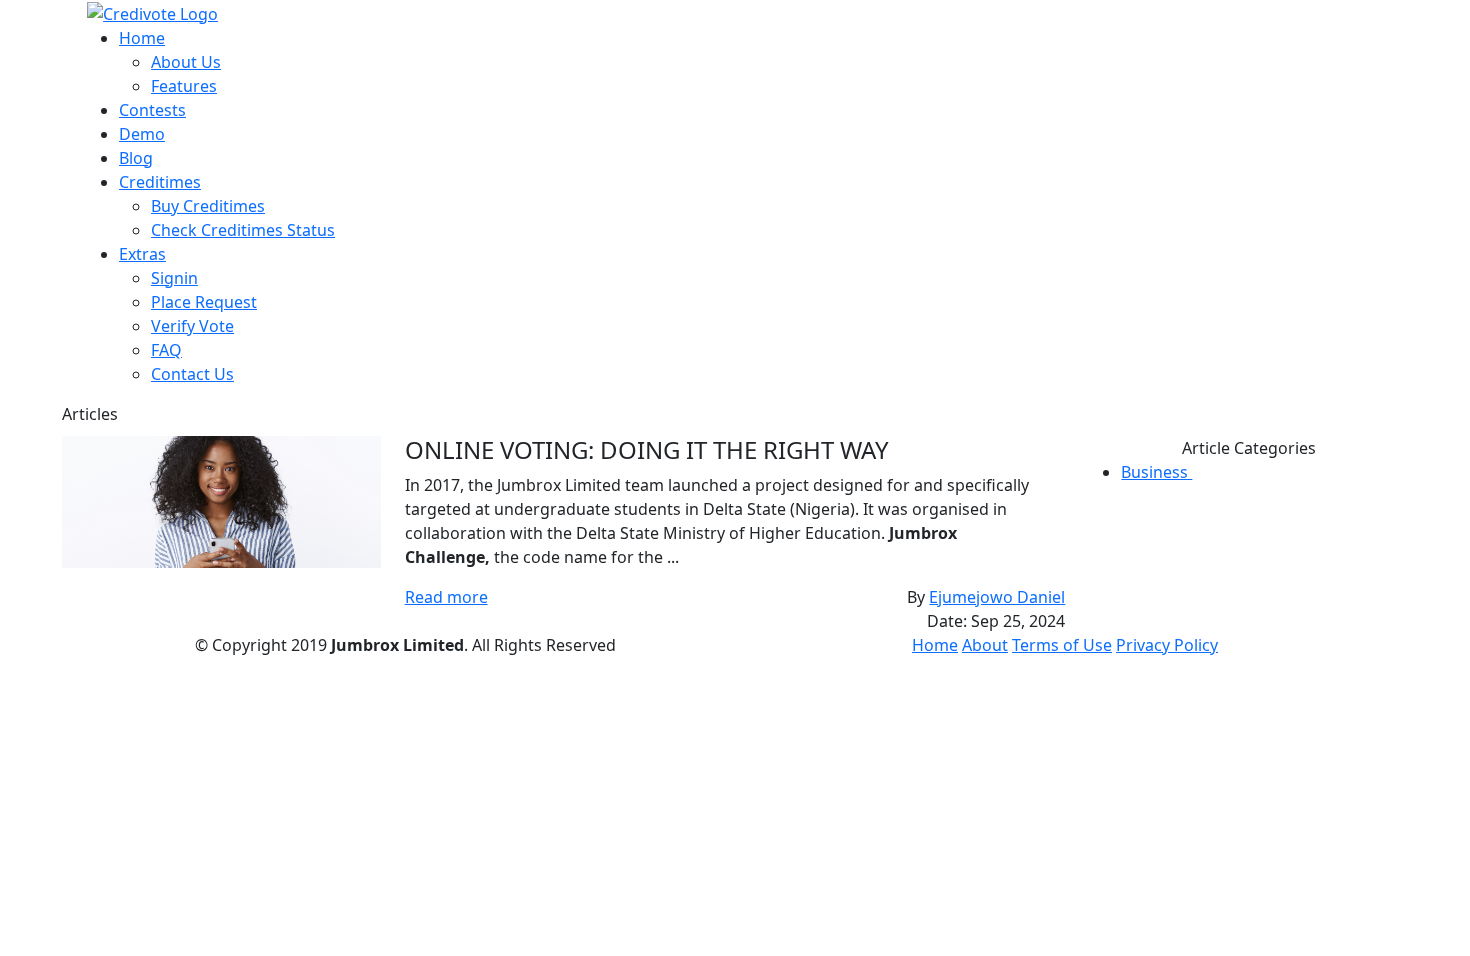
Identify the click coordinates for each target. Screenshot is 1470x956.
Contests (152, 110)
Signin (174, 278)
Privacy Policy (1167, 645)
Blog (136, 158)
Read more (446, 597)
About (985, 645)
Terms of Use (1062, 645)
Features (184, 86)
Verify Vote (192, 326)
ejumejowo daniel (997, 597)
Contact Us (192, 374)
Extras (142, 254)
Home (142, 38)
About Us (186, 62)
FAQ (166, 350)
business (1164, 472)
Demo (142, 134)
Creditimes (160, 182)
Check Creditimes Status (243, 230)
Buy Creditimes (208, 206)
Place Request (204, 302)
